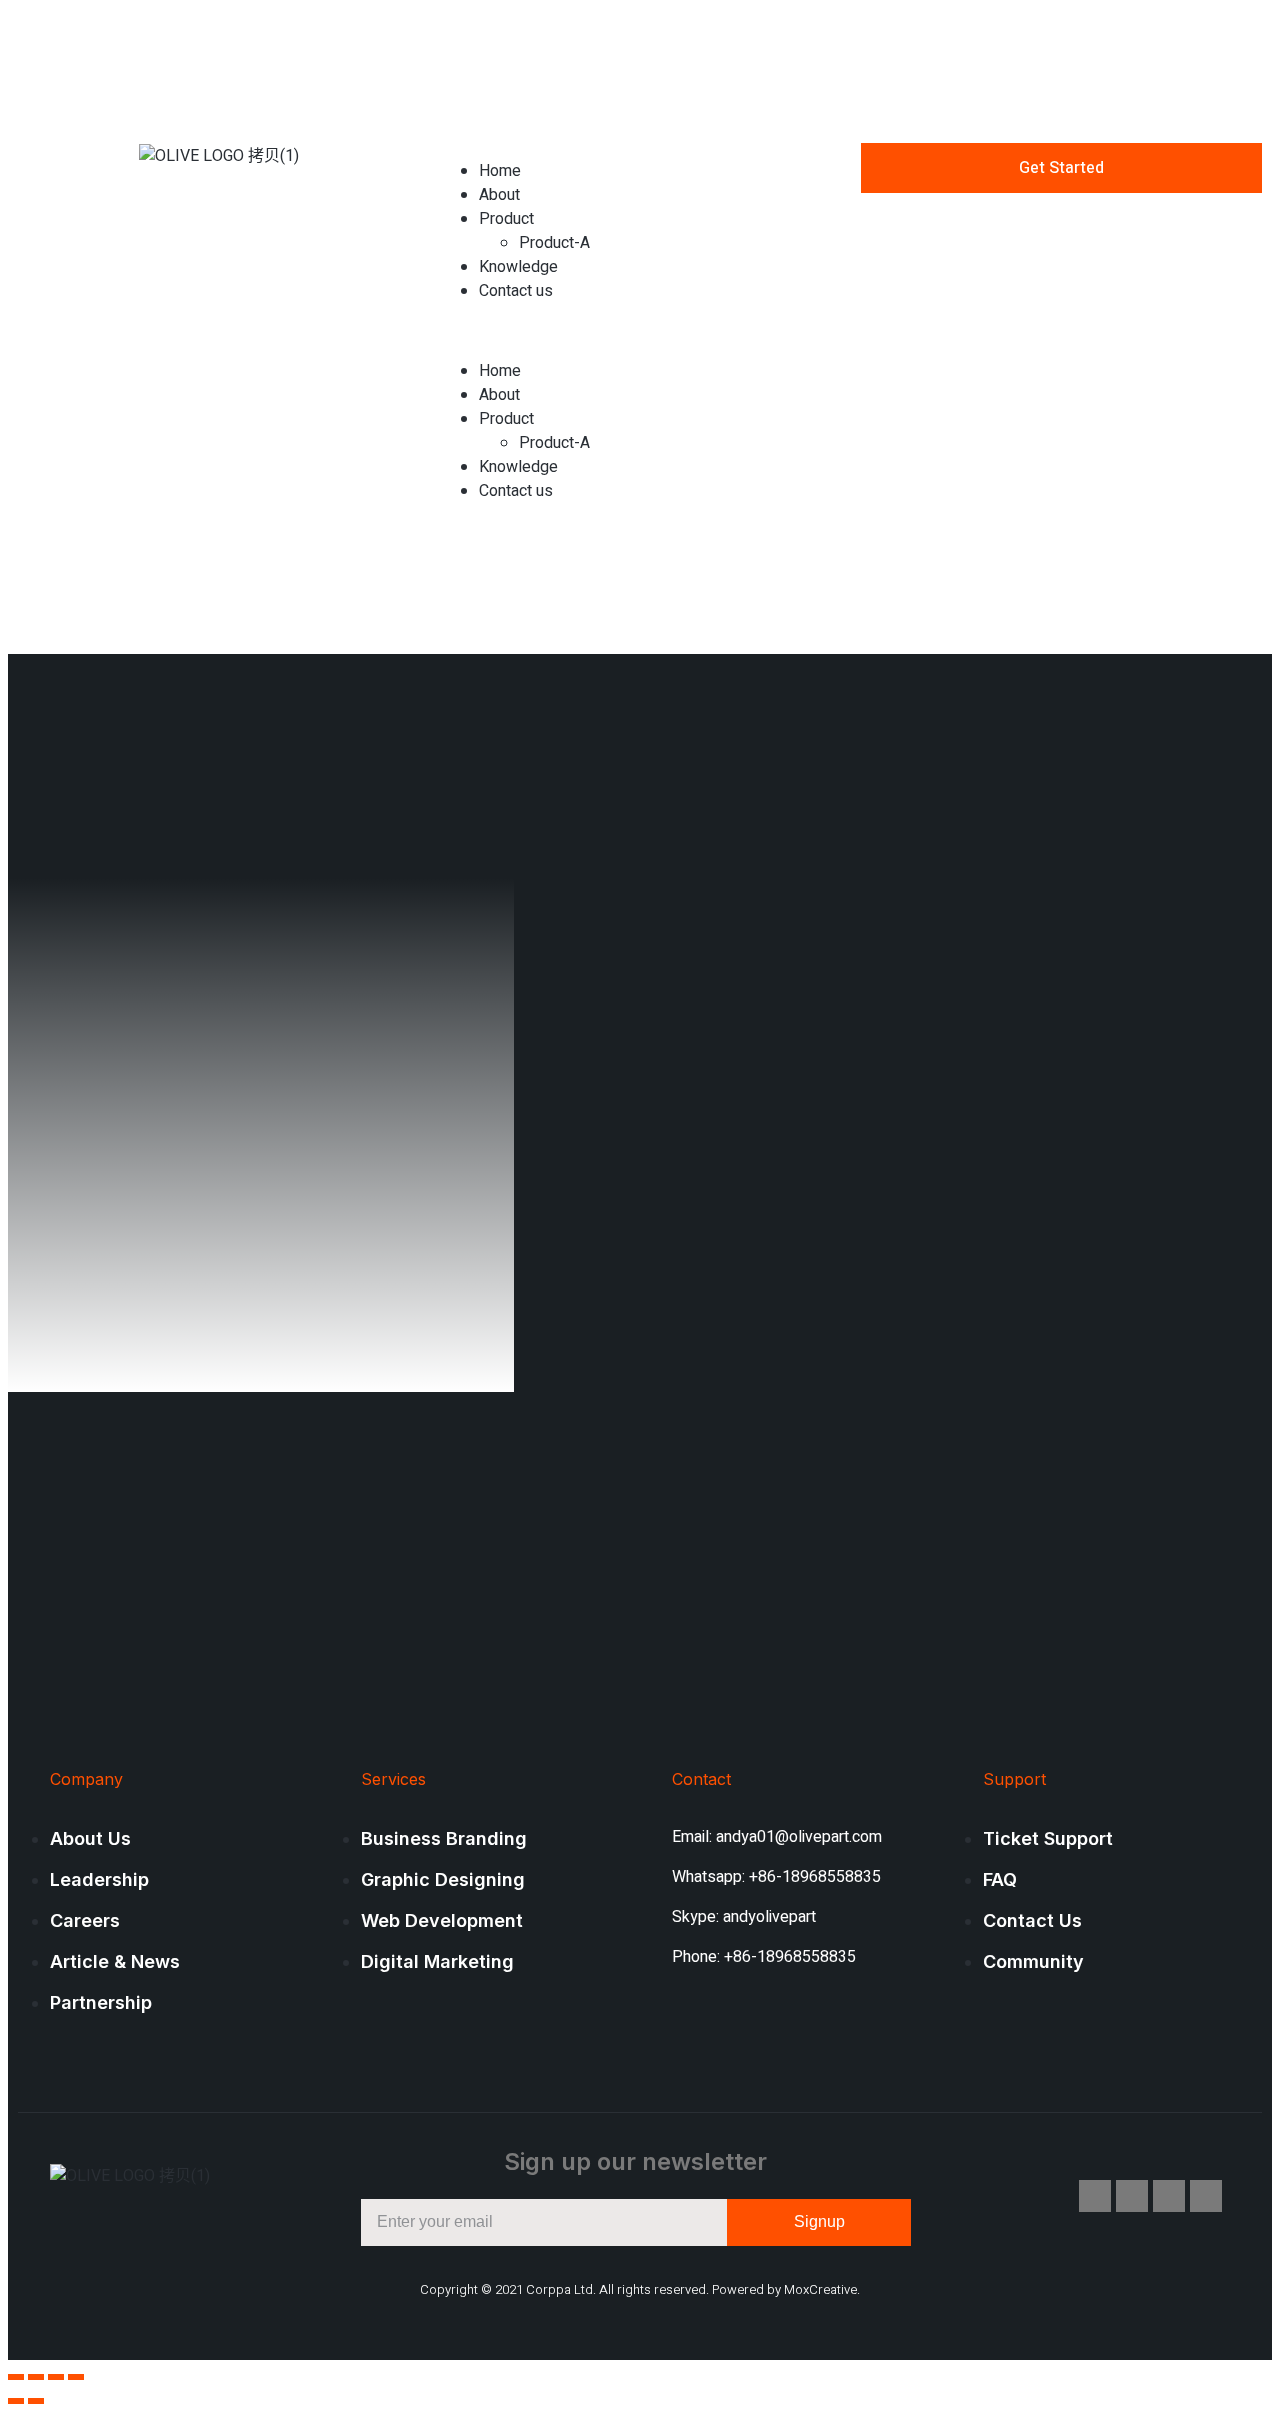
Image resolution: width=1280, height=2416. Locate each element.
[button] (639, 331)
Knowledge (518, 267)
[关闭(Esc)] (16, 2377)
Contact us (516, 291)
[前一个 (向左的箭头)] (16, 2401)
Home (500, 171)
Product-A (554, 243)
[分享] (36, 2377)
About (499, 195)
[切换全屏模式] (56, 2377)
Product (506, 219)
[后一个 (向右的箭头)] (36, 2401)
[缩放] (76, 2377)
